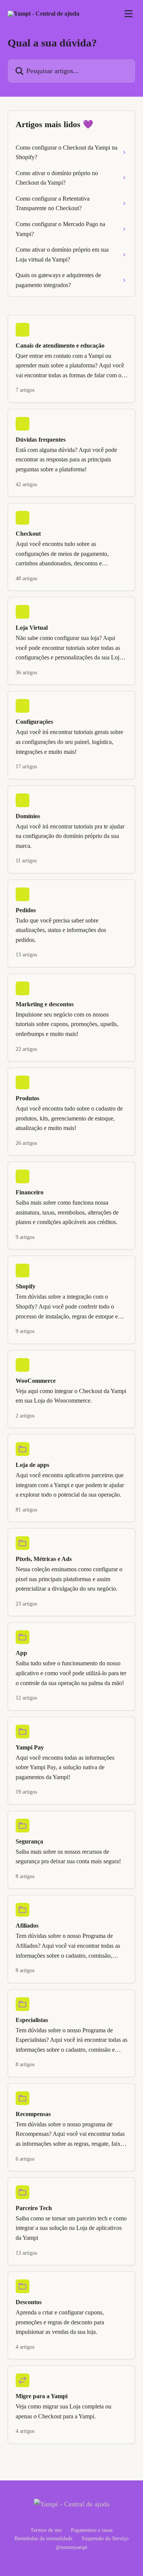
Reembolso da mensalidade (43, 2538)
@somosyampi (71, 2547)
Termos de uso (46, 2530)
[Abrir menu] (129, 14)
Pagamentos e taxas (92, 2530)
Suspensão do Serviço (105, 2538)
